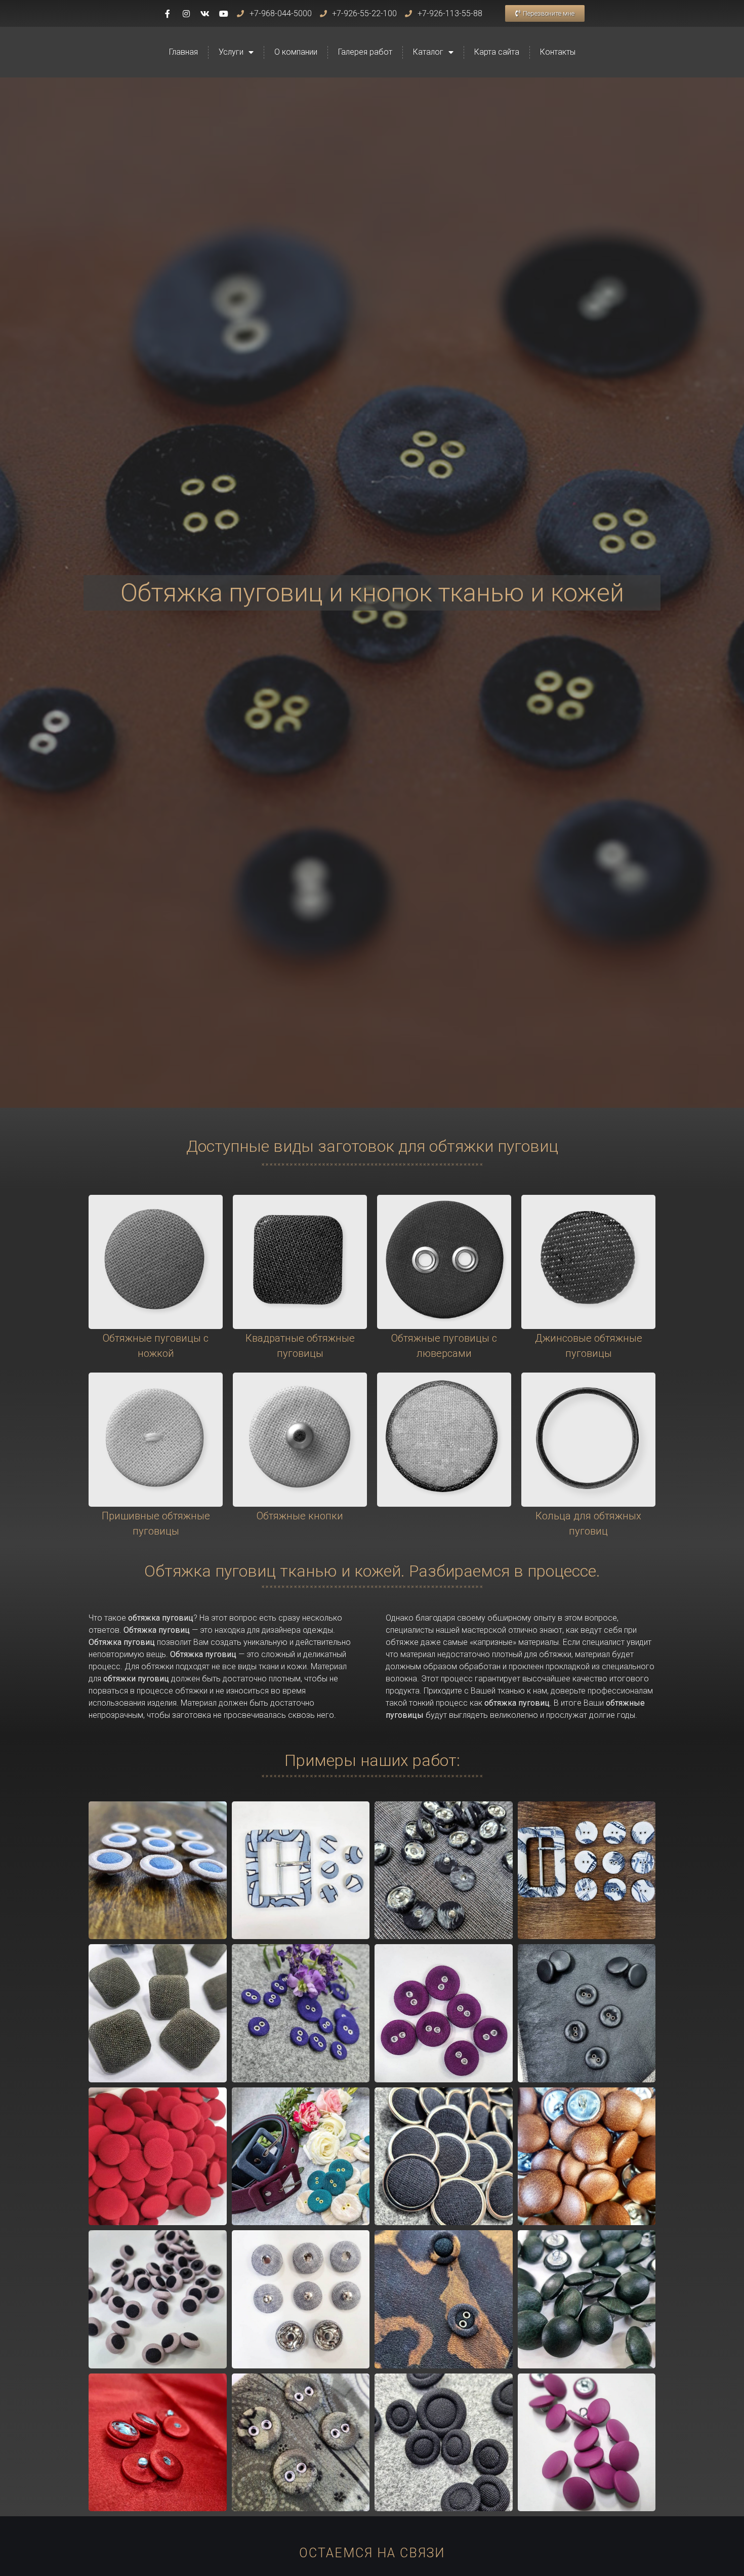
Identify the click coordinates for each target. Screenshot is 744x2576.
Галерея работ (365, 52)
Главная (183, 52)
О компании (296, 52)
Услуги (231, 52)
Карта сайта (497, 52)
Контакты (558, 52)
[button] (545, 13)
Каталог (428, 52)
